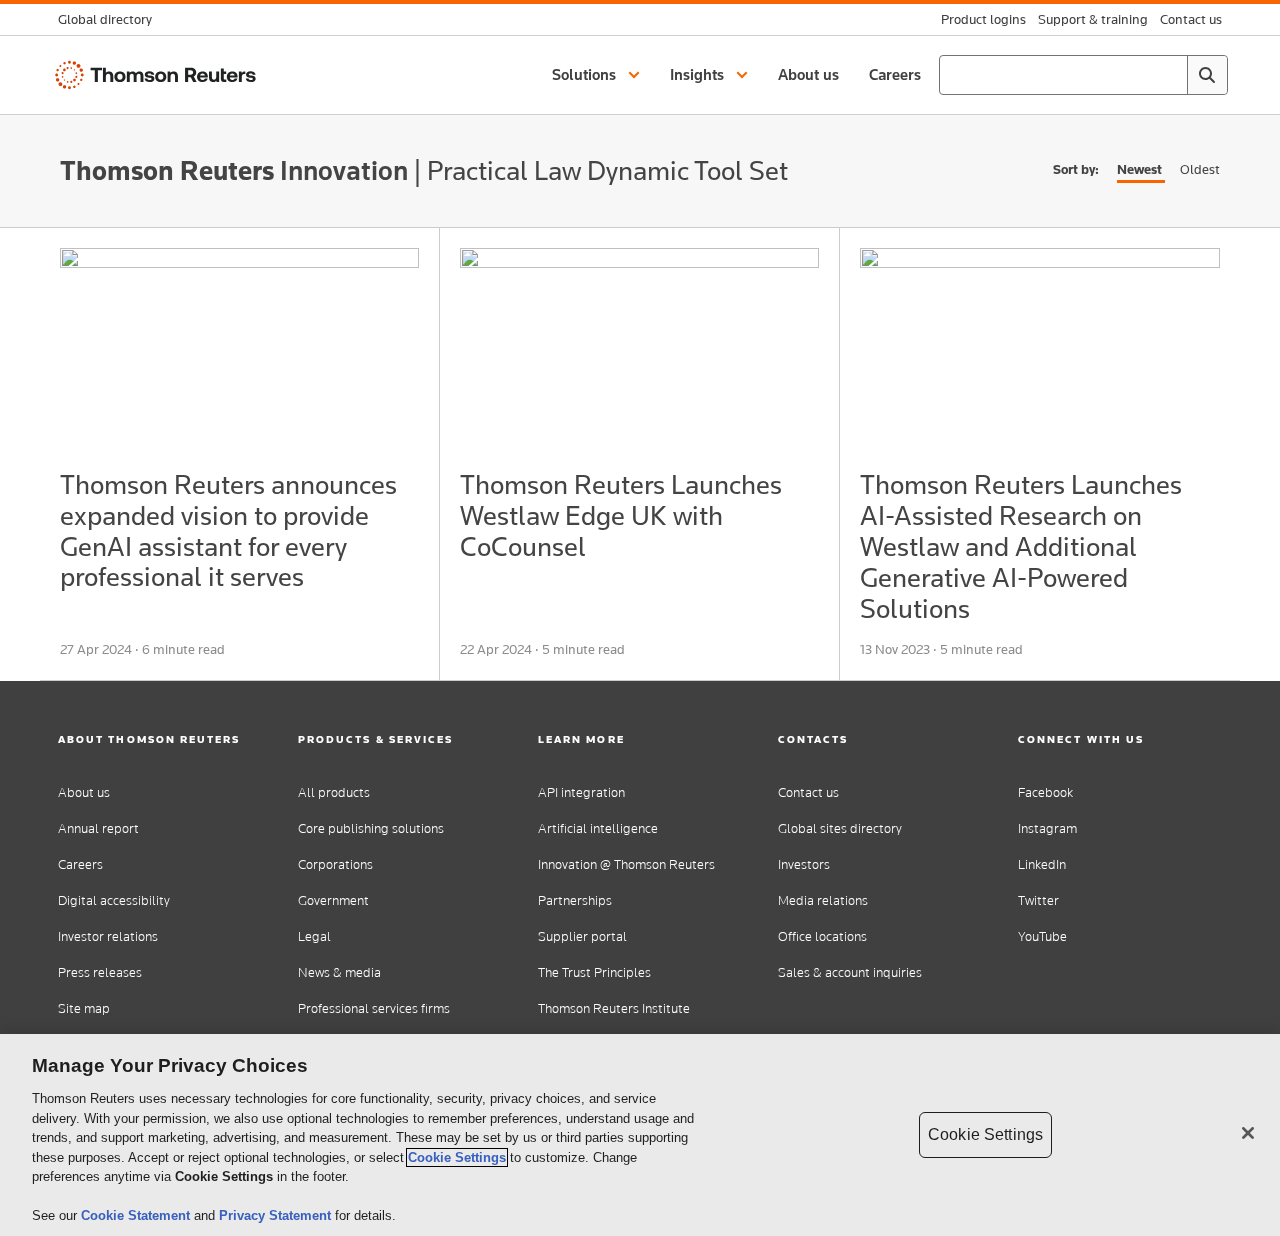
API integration (581, 792)
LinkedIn (1042, 864)
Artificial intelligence (598, 828)
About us (84, 792)
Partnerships (575, 900)
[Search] (1207, 75)
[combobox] (1083, 75)
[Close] (1248, 1133)
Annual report (98, 828)
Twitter (1038, 900)
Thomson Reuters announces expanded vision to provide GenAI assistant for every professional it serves (228, 530)
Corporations (335, 864)
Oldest (1200, 169)
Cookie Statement (137, 1215)
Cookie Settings (457, 1157)
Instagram (1047, 828)
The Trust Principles (594, 972)
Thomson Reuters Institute (614, 1008)
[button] (599, 75)
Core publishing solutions (371, 828)
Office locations (822, 936)
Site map (84, 1008)
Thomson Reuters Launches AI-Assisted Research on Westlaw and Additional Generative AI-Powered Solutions (1021, 546)
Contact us (808, 792)
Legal (314, 936)
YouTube (1042, 936)
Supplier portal (582, 936)
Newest (1139, 169)
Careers (80, 864)
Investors (804, 864)
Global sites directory (840, 828)
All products (334, 792)
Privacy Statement (277, 1215)
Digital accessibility (114, 900)
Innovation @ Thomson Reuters (626, 864)
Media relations (823, 900)
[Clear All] (1168, 75)
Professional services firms (374, 1008)
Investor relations (108, 936)
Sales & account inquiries (850, 972)
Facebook (1045, 792)
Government (333, 900)
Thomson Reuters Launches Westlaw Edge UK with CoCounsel (621, 515)
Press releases (100, 972)
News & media (339, 972)
